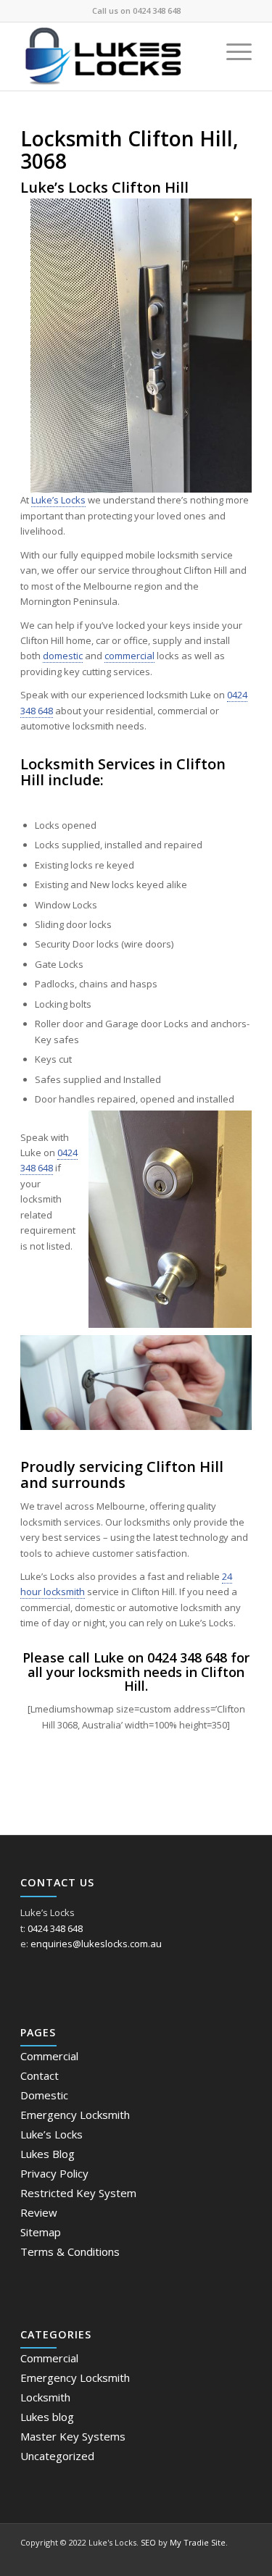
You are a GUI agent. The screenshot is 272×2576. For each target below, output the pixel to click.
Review (39, 2212)
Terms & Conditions (70, 2251)
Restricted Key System (78, 2193)
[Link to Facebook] (241, 2558)
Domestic (44, 2095)
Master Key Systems (73, 2436)
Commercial (49, 2056)
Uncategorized (57, 2456)
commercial (129, 656)
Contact (40, 2075)
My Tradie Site (198, 2542)
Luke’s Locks (58, 500)
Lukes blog (47, 2417)
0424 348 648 (157, 11)
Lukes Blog (48, 2154)
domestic (63, 656)
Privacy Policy (54, 2173)
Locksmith (45, 2397)
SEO (148, 2542)
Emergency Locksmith (75, 2115)
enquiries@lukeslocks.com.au (96, 1944)
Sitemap (41, 2232)
